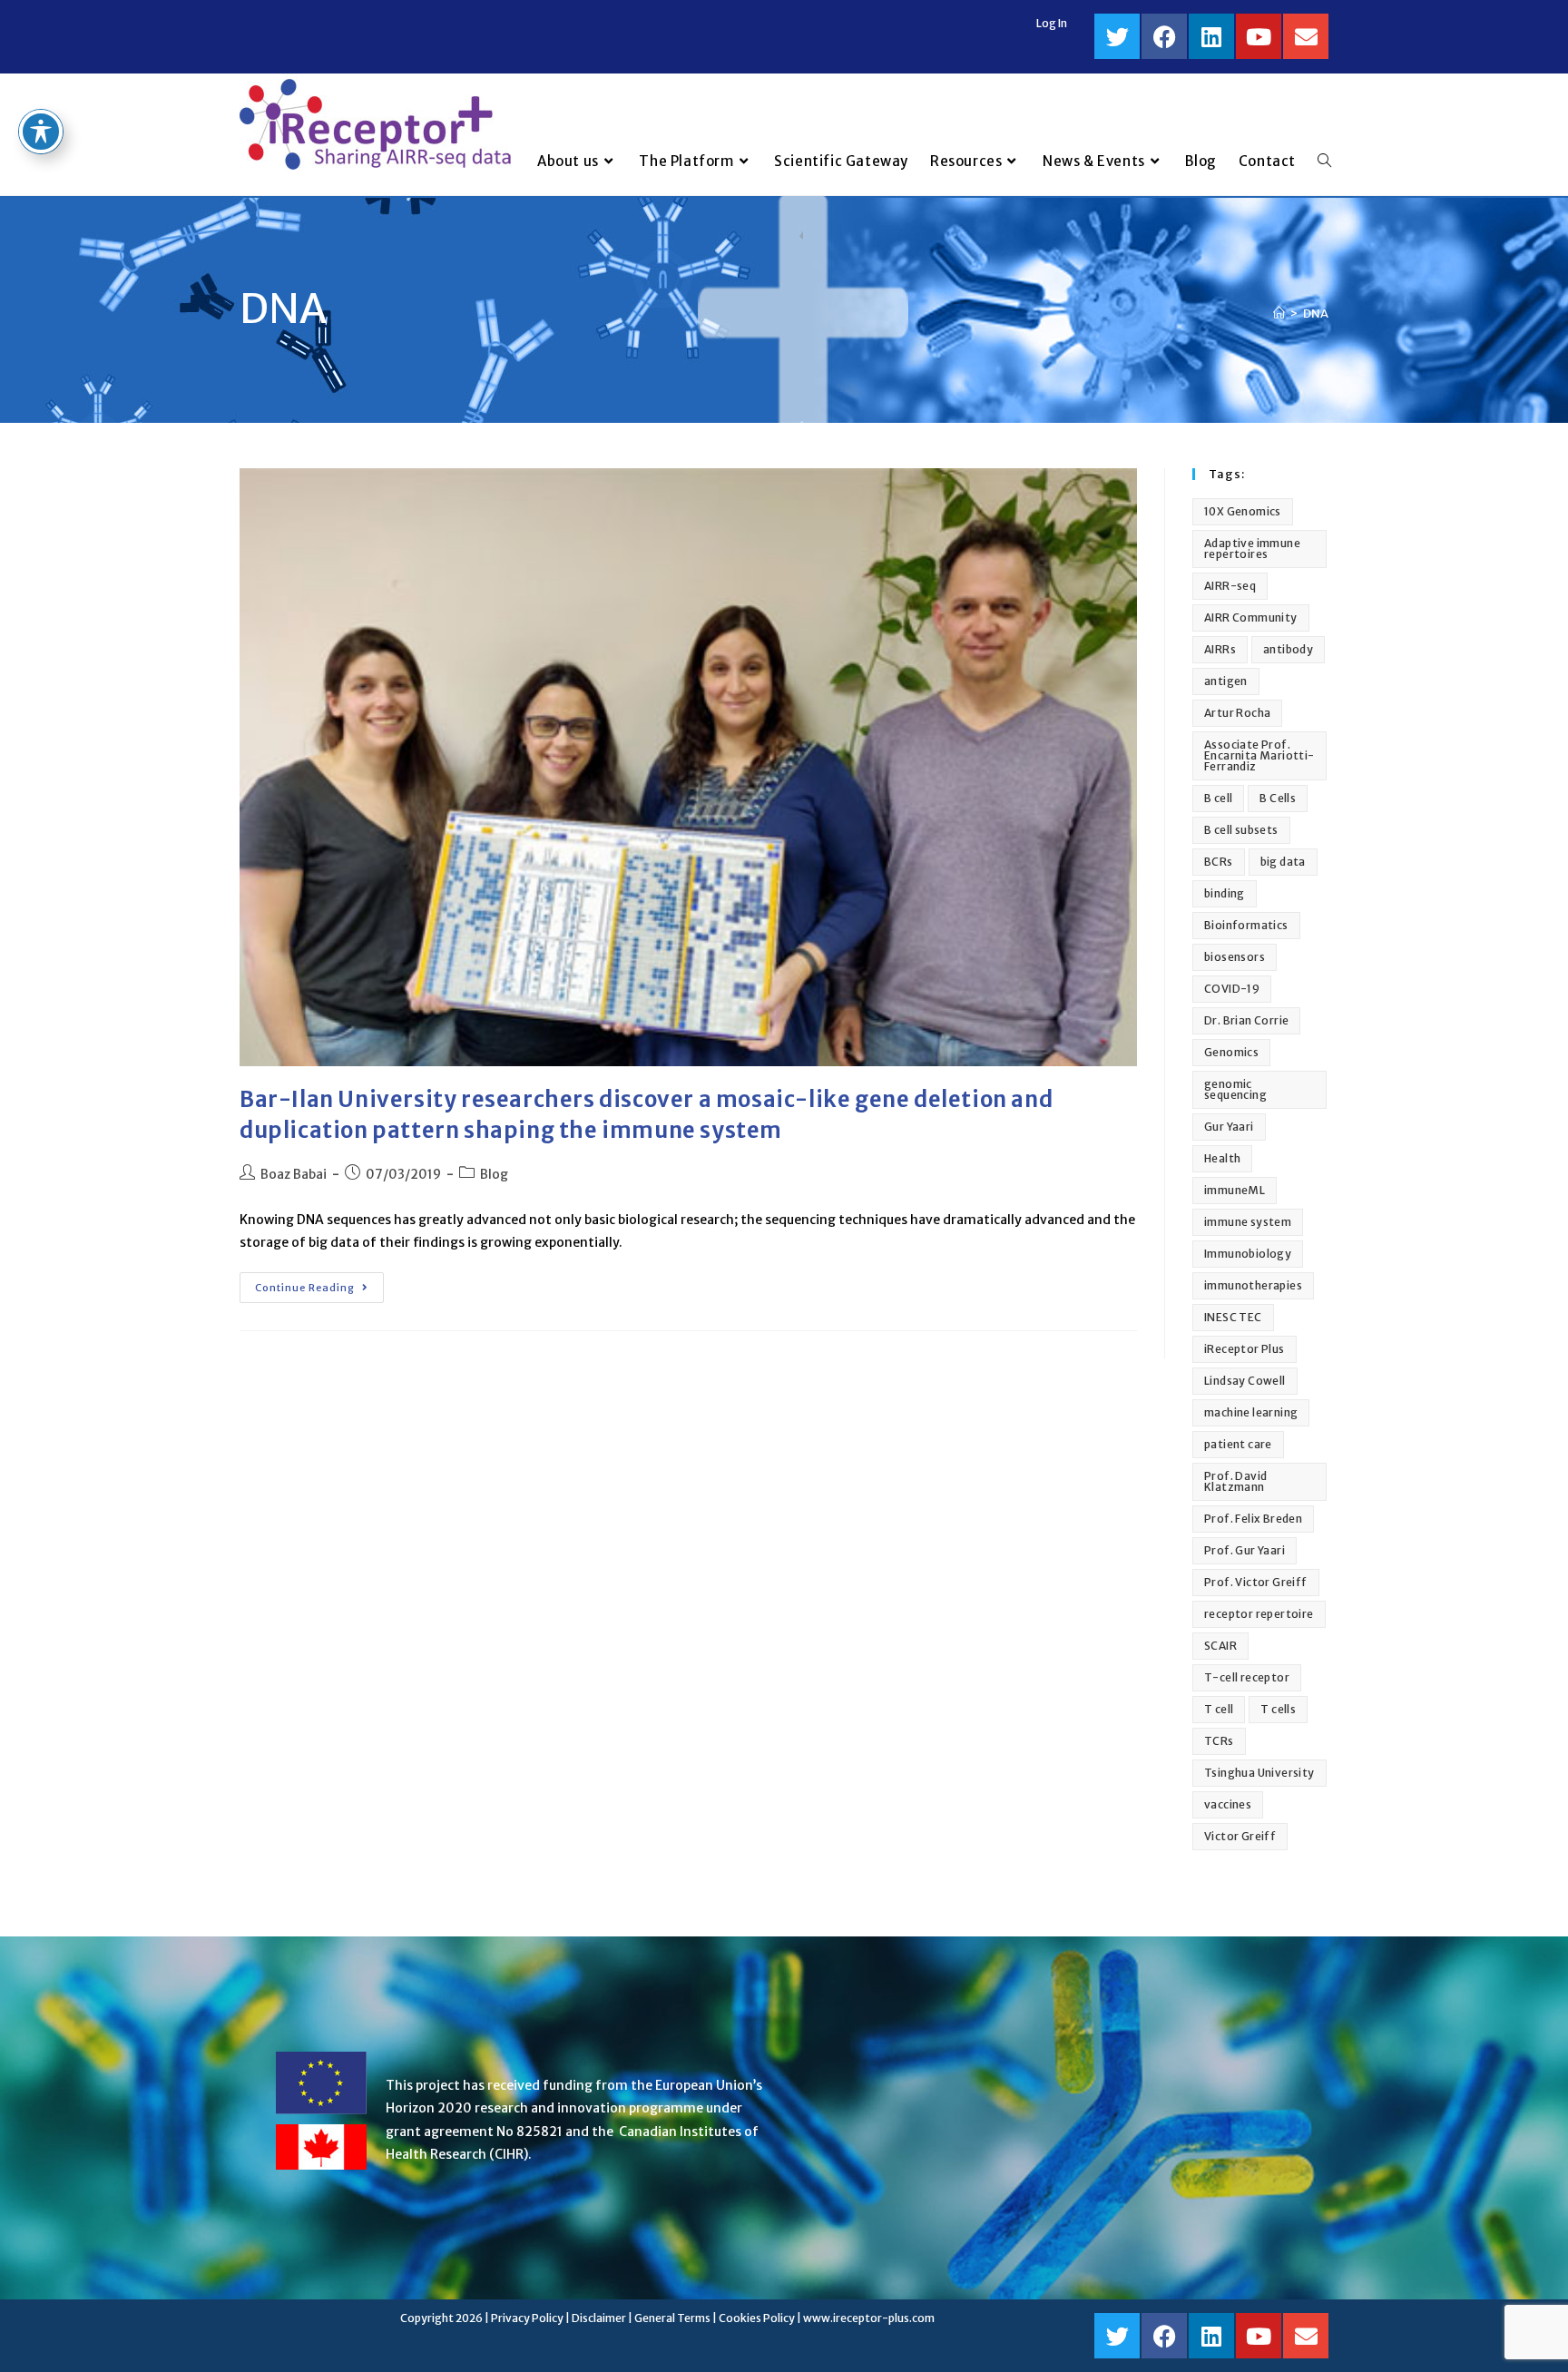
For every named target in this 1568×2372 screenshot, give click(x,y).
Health (1222, 1158)
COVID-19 (1232, 989)
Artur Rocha (1237, 713)
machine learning (1251, 1412)
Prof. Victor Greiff (1256, 1582)
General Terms (672, 2318)
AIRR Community (1251, 618)
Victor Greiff (1240, 1836)
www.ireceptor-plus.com (869, 2318)
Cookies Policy (757, 2318)
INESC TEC (1233, 1317)
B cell (1218, 798)
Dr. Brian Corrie (1246, 1020)
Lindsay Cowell (1245, 1381)
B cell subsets (1241, 830)
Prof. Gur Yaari (1245, 1550)
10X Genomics (1243, 511)
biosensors (1235, 957)
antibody (1288, 649)
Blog (494, 1174)
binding (1225, 893)
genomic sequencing (1235, 1089)
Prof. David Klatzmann (1235, 1481)
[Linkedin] (1211, 36)
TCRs (1219, 1741)
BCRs (1219, 862)
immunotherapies (1253, 1285)
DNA (1316, 314)
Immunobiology (1248, 1254)
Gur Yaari (1229, 1127)
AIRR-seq (1230, 586)
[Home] (1279, 314)
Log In (1052, 23)
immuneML (1235, 1190)
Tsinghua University (1259, 1773)
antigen (1226, 681)
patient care (1238, 1444)
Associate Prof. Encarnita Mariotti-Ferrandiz (1259, 755)
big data (1283, 862)
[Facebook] (1164, 36)
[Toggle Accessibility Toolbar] (41, 132)
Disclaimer (599, 2318)
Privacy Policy (527, 2318)
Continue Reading (319, 1283)
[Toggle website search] (1324, 162)
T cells (1278, 1709)
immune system (1248, 1222)
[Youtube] (1259, 36)
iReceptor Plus (1245, 1349)
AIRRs (1220, 649)
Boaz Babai (294, 1174)
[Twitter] (1117, 36)
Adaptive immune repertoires (1252, 549)
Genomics (1231, 1052)
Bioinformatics (1246, 925)
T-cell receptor (1247, 1677)
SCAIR (1220, 1646)
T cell (1219, 1709)
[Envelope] (1306, 36)
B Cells (1278, 798)
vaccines (1228, 1804)
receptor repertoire (1259, 1614)
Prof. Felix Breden (1253, 1519)
